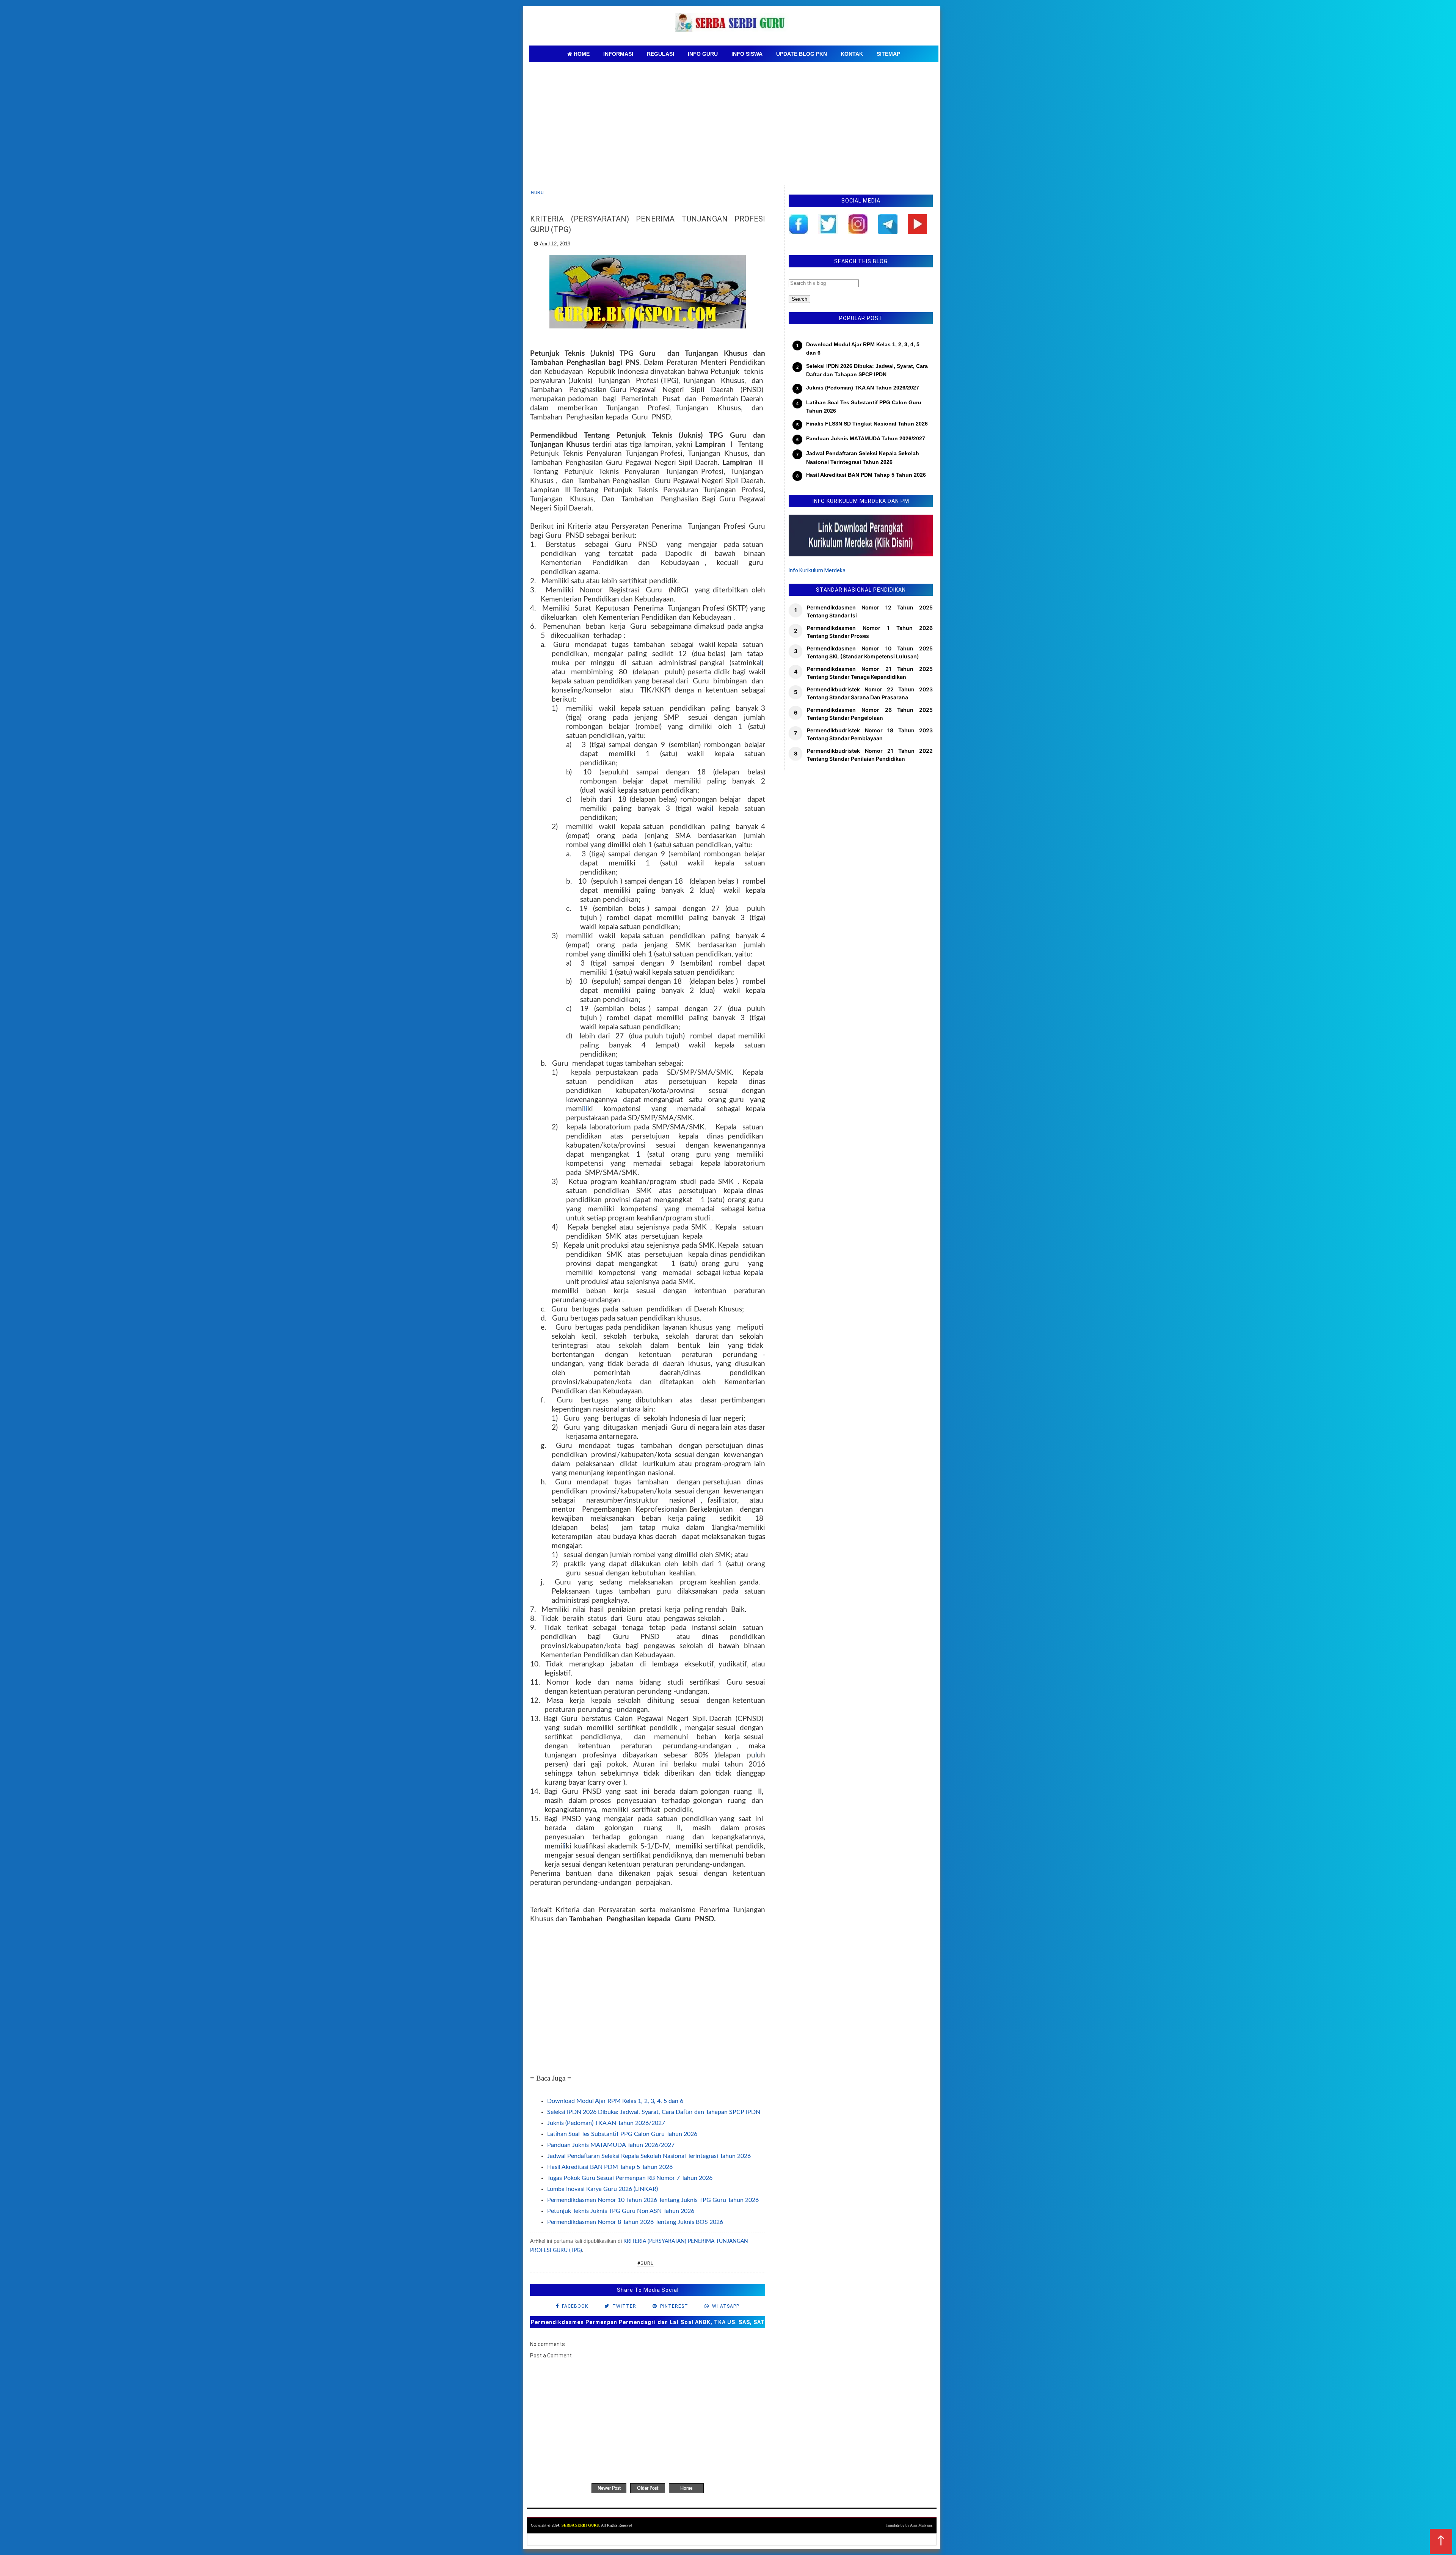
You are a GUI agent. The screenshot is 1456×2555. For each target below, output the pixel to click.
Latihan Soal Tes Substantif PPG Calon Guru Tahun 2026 (622, 2134)
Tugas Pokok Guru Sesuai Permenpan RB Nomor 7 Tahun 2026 (630, 2178)
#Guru (646, 2263)
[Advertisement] (734, 119)
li (586, 1109)
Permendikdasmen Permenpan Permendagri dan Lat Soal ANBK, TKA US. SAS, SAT (648, 2322)
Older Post (648, 2488)
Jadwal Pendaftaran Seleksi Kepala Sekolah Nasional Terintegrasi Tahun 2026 (649, 2156)
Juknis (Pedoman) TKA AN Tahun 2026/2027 (606, 2123)
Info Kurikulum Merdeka (817, 570)
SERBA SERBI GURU (580, 2525)
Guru (537, 193)
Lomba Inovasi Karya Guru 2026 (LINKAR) (602, 2189)
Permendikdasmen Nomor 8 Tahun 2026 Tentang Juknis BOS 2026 (635, 2222)
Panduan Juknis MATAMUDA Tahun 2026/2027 (611, 2145)
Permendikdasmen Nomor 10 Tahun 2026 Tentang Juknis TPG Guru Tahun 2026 (653, 2200)
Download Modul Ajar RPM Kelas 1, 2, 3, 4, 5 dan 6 (615, 2101)
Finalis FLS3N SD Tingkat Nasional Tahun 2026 (867, 424)
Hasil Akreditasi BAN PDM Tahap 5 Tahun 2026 (610, 2167)
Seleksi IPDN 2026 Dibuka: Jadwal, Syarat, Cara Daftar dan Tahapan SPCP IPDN (654, 2112)
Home (686, 2488)
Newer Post (609, 2488)
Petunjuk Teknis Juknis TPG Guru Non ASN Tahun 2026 (621, 2211)
